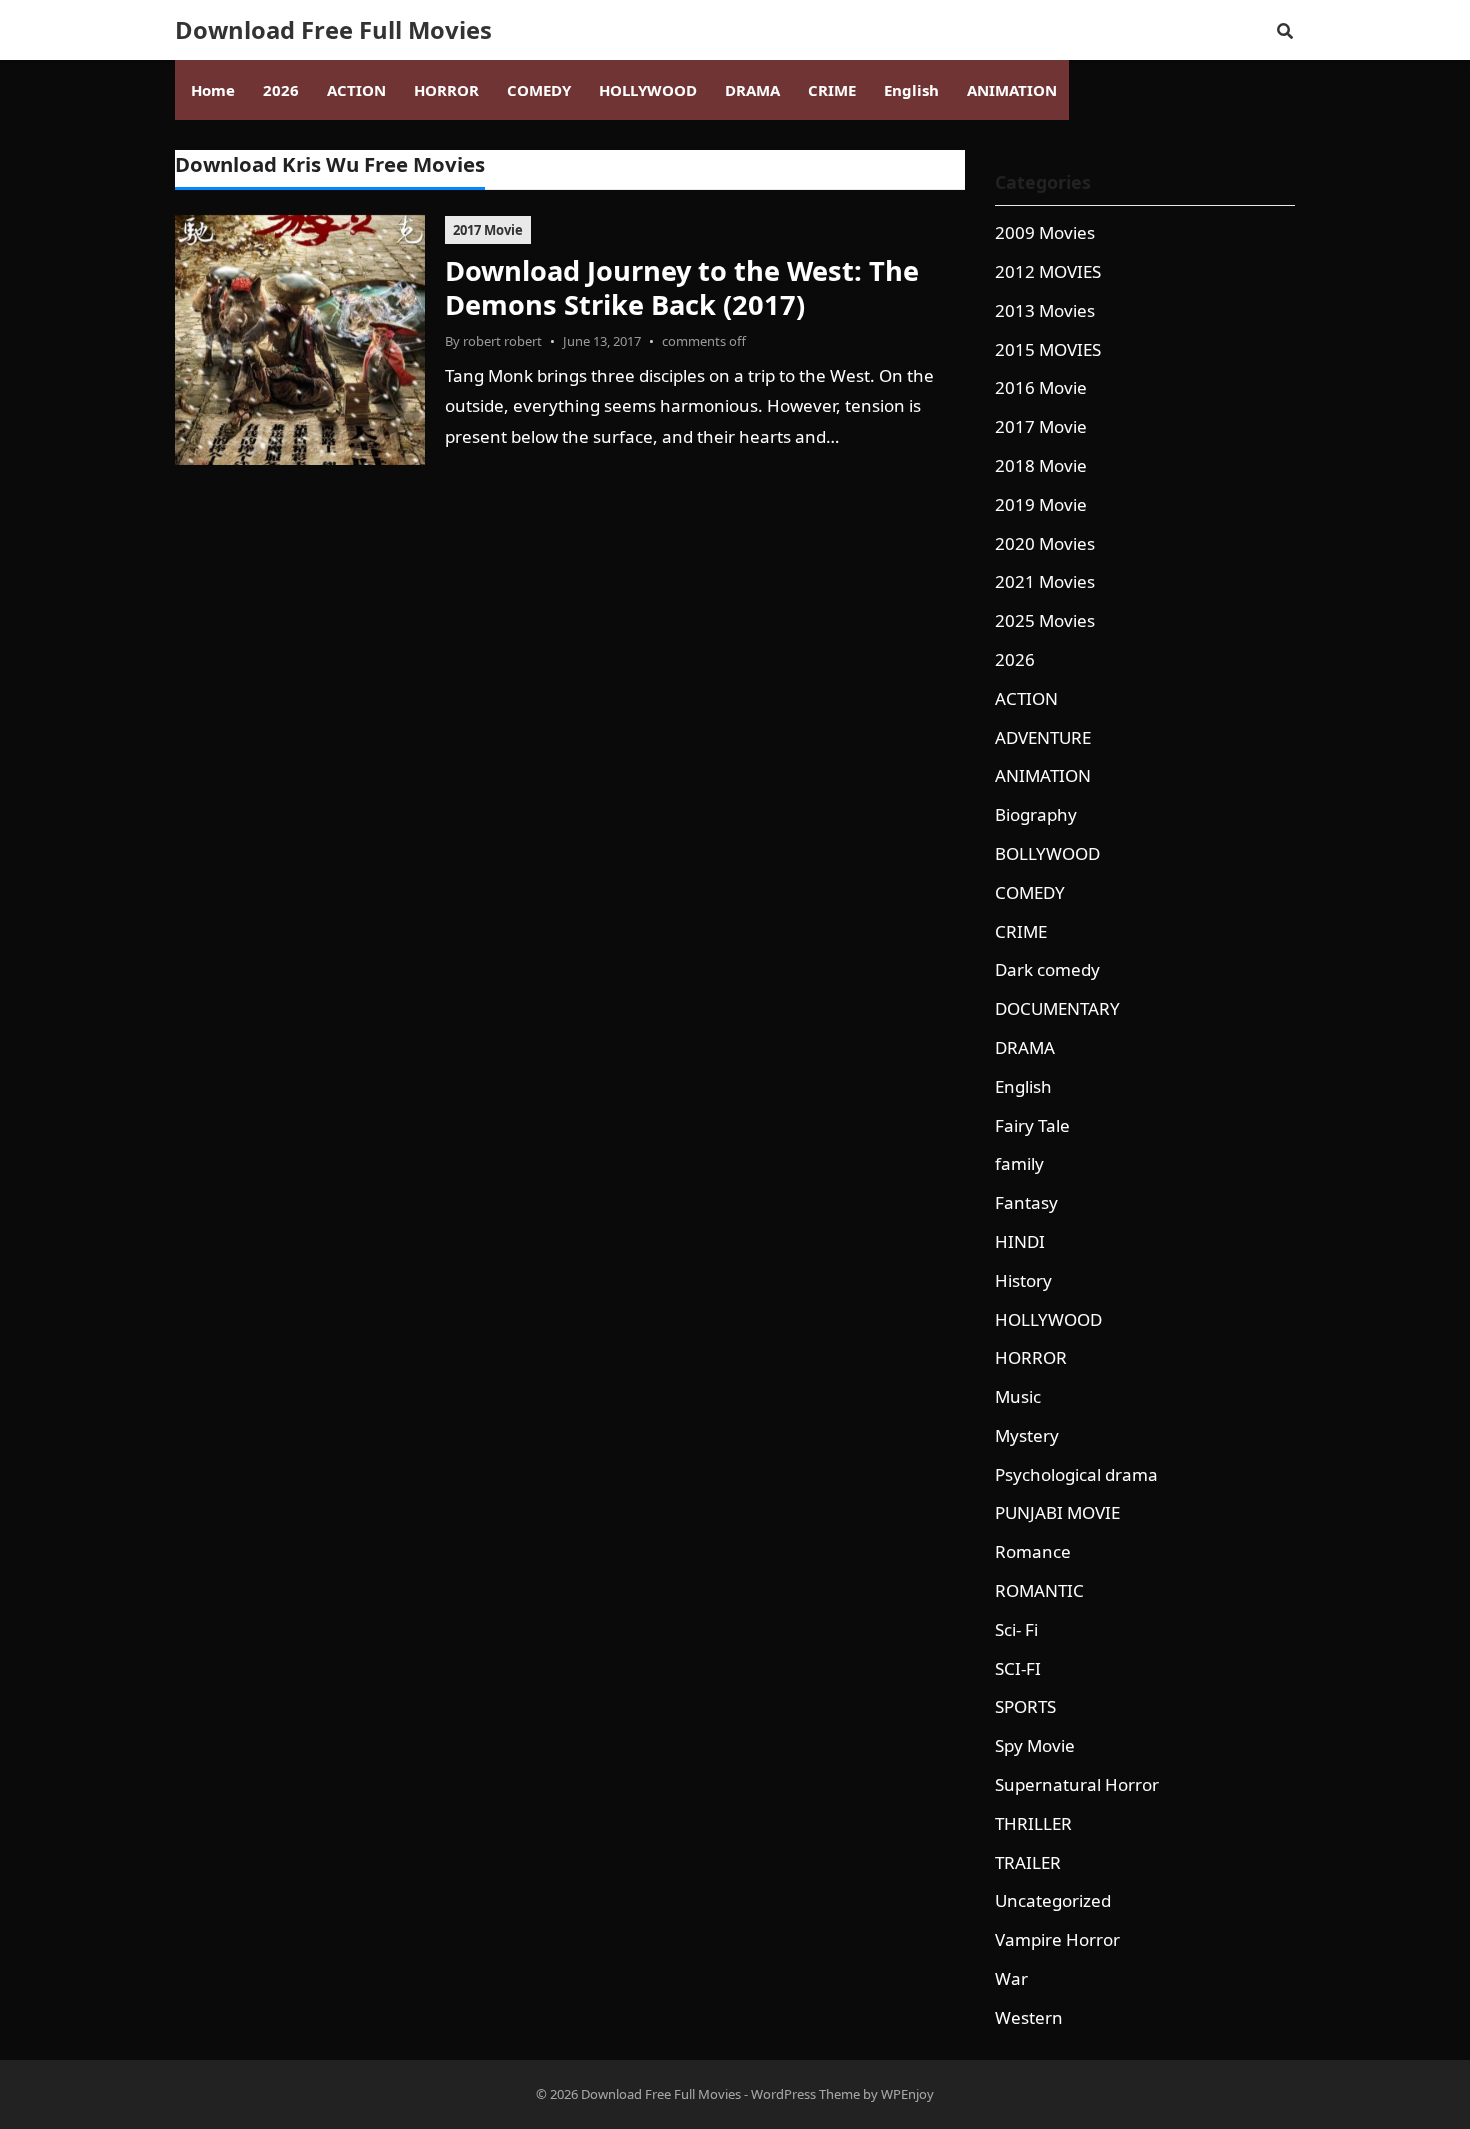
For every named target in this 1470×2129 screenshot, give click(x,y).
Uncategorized (1053, 1900)
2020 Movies (1045, 543)
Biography (1036, 814)
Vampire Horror (1057, 1939)
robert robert (502, 341)
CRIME (1021, 931)
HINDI (1020, 1241)
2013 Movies (1045, 310)
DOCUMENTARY (1057, 1008)
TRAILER (1028, 1862)
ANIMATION (1043, 775)
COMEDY (1030, 892)
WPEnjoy (907, 2094)
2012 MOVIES (1048, 271)
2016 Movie (1041, 387)
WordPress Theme (805, 2094)
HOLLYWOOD (1048, 1319)
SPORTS (1025, 1706)
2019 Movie (1041, 504)
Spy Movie (1035, 1745)
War (1011, 1978)
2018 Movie (1041, 465)
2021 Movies (1045, 581)
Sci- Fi (1016, 1629)
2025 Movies (1045, 620)
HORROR (1031, 1357)
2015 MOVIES (1048, 349)
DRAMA (1025, 1047)
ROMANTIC (1039, 1590)
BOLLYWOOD (1047, 853)
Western (1029, 2017)
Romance (1033, 1551)
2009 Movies (1045, 232)
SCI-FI (1018, 1668)
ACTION (1026, 698)
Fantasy (1026, 1202)
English (1023, 1086)
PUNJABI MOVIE (1057, 1512)
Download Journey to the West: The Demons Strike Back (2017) (682, 287)
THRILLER (1033, 1823)
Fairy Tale (1032, 1125)
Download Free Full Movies (333, 30)
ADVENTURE (1043, 737)
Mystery (1027, 1435)
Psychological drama (1076, 1474)
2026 (1015, 659)
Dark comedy (1047, 969)
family (1019, 1163)
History (1023, 1280)
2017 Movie (488, 230)
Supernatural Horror (1077, 1784)
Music (1018, 1396)
